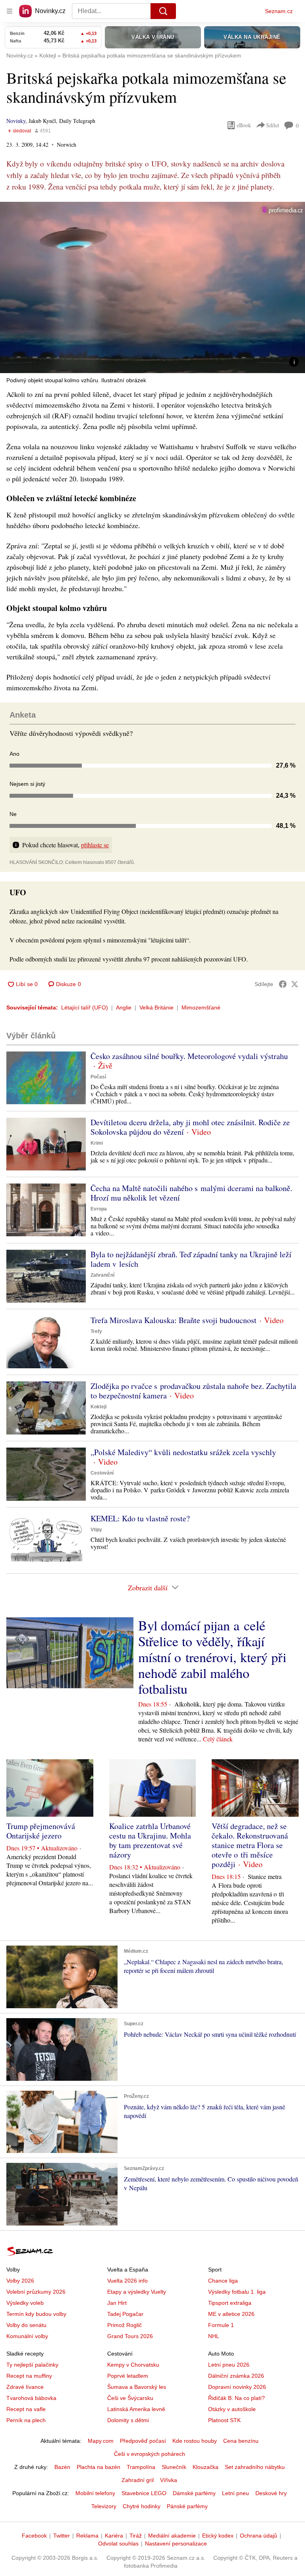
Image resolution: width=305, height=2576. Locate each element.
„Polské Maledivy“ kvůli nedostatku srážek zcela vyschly (183, 1452)
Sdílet (273, 125)
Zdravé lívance (25, 2387)
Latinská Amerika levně (136, 2409)
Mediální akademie (172, 2536)
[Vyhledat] (163, 11)
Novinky (16, 121)
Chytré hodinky (142, 2506)
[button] (152, 287)
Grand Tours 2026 (130, 2336)
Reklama (87, 2536)
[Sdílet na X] (295, 984)
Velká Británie (156, 1007)
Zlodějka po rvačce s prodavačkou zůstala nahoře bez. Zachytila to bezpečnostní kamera (193, 1391)
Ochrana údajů (259, 2536)
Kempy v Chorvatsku (133, 2365)
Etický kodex (218, 2536)
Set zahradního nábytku (255, 2467)
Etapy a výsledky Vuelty (137, 2292)
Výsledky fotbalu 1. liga (237, 2292)
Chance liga (223, 2281)
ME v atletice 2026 (231, 2314)
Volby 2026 (20, 2281)
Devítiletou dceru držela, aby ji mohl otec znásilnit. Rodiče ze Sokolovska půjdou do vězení (190, 1127)
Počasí (98, 1077)
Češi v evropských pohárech (150, 2454)
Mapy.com (101, 2441)
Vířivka (169, 2480)
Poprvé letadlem (128, 2376)
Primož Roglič (125, 2325)
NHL (214, 2336)
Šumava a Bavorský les (137, 2387)
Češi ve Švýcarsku (130, 2398)
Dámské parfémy (194, 2493)
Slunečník (174, 2467)
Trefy (96, 1331)
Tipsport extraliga (230, 2303)
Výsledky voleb (25, 2303)
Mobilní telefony (95, 2493)
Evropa (99, 1209)
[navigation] (10, 11)
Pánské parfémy (187, 2506)
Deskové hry (271, 2493)
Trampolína (141, 2467)
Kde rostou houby (195, 2441)
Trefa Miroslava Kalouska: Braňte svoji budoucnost (174, 1320)
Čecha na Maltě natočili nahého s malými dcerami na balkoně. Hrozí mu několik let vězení (191, 1193)
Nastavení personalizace (176, 2543)
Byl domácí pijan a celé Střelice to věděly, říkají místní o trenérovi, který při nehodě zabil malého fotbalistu (212, 1657)
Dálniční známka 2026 (236, 2376)
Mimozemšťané (201, 1007)
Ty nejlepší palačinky (32, 2365)
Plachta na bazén (98, 2467)
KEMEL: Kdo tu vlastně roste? (140, 1518)
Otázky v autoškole (232, 2409)
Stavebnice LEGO (144, 2493)
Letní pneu (236, 2493)
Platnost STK (224, 2420)
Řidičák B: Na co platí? (236, 2398)
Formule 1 (221, 2325)
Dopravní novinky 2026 (237, 2387)
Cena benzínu (241, 2441)
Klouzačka (206, 2467)
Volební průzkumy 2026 (36, 2292)
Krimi (97, 1143)
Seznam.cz (279, 11)
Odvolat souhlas (118, 2543)
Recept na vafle (26, 2409)
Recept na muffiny (29, 2376)
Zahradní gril (138, 2480)
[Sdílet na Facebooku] (283, 984)
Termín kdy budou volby (36, 2314)
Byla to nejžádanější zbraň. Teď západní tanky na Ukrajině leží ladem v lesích (191, 1259)
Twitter (62, 2536)
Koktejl (98, 1407)
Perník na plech (26, 2420)
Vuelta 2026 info (127, 2281)
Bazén (62, 2467)
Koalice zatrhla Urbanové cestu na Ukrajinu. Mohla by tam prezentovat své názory (150, 1840)
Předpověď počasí (143, 2441)
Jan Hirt (117, 2303)
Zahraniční (102, 1275)
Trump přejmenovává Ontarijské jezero (41, 1831)
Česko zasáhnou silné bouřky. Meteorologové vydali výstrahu (189, 1056)
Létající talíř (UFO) (85, 1007)
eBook (244, 125)
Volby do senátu (26, 2325)
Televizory (104, 2506)
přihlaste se (95, 845)
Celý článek (218, 1739)
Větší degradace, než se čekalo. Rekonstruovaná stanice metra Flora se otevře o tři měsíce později (250, 1845)
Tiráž (136, 2536)
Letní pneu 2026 (229, 2365)
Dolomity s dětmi (128, 2420)
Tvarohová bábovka (31, 2398)
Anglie (124, 1007)
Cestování (102, 1473)
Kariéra (114, 2536)
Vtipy (96, 1530)
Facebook (34, 2536)
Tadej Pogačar (125, 2314)
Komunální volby (27, 2336)
